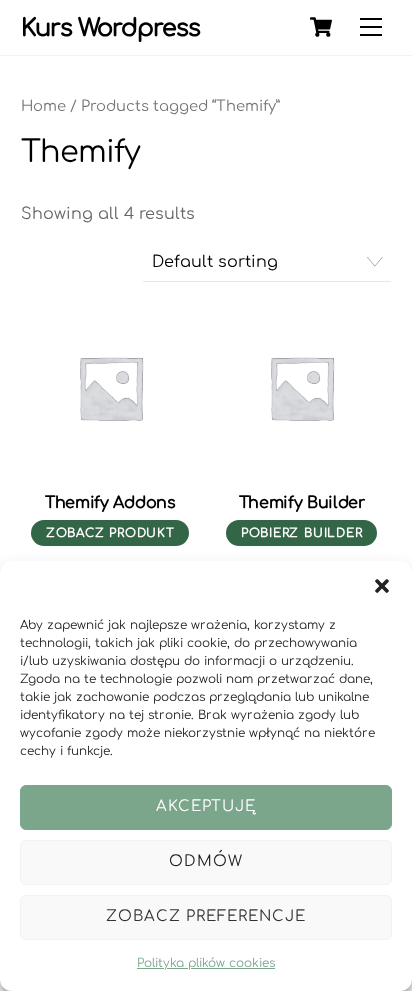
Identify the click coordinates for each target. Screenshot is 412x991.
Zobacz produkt (110, 533)
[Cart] (321, 27)
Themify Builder (302, 503)
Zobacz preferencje (206, 916)
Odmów (206, 861)
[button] (382, 586)
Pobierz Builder (302, 533)
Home (43, 106)
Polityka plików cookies (206, 963)
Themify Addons (110, 503)
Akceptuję (206, 806)
